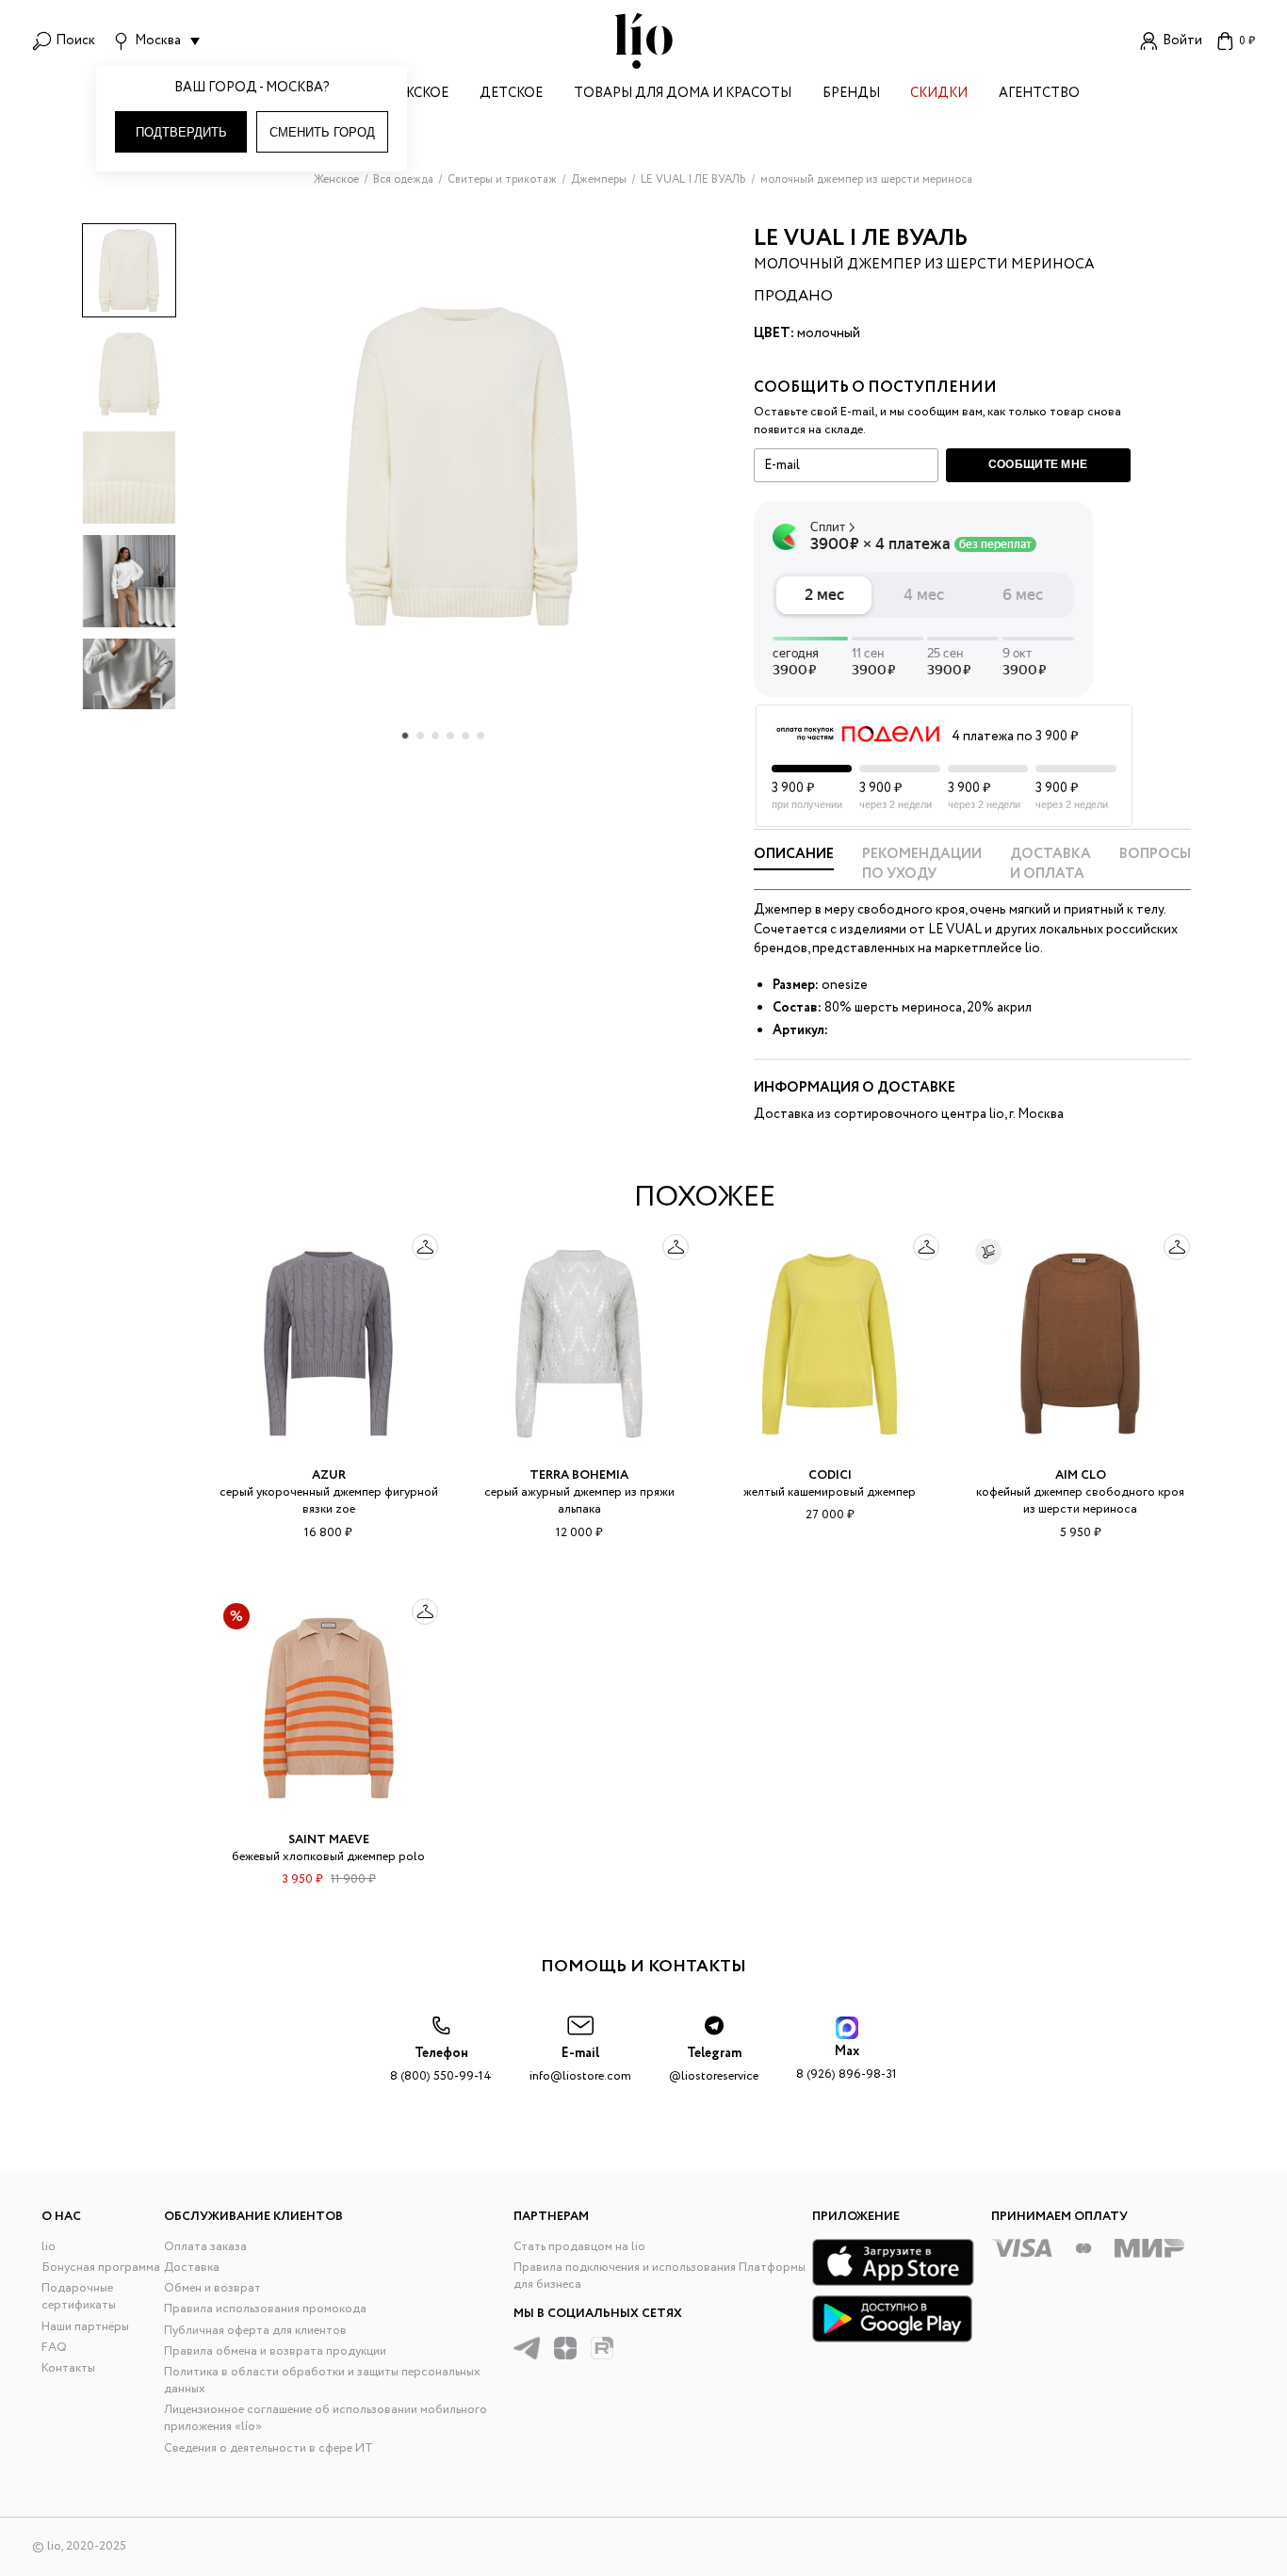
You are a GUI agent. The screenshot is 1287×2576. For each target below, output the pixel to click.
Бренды (851, 95)
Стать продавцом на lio (579, 2247)
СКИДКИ (939, 95)
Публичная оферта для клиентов (255, 2331)
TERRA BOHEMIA (579, 1475)
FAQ (54, 2348)
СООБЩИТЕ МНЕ (1038, 464)
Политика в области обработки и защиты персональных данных (322, 2381)
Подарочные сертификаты (79, 2297)
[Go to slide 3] (435, 736)
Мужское (415, 95)
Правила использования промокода (265, 2309)
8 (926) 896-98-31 (847, 2063)
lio (49, 2247)
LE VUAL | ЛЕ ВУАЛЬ (861, 239)
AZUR (329, 1475)
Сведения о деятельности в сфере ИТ (269, 2448)
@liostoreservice (714, 2065)
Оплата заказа (205, 2247)
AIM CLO (1081, 1475)
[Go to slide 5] (465, 736)
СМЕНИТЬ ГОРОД (322, 132)
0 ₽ (1247, 41)
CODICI (830, 1475)
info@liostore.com (580, 2065)
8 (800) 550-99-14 (441, 2065)
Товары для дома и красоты (683, 95)
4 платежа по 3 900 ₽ (1015, 737)
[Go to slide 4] (450, 736)
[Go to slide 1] (405, 736)
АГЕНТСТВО (1039, 95)
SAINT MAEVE (329, 1840)
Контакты (68, 2368)
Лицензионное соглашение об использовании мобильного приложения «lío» (326, 2418)
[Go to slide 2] (420, 736)
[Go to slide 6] (481, 736)
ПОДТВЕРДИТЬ (181, 132)
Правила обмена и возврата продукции (275, 2351)
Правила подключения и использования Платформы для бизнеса (660, 2276)
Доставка (192, 2268)
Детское (511, 95)
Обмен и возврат (212, 2288)
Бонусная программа (101, 2268)
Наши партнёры (85, 2327)
